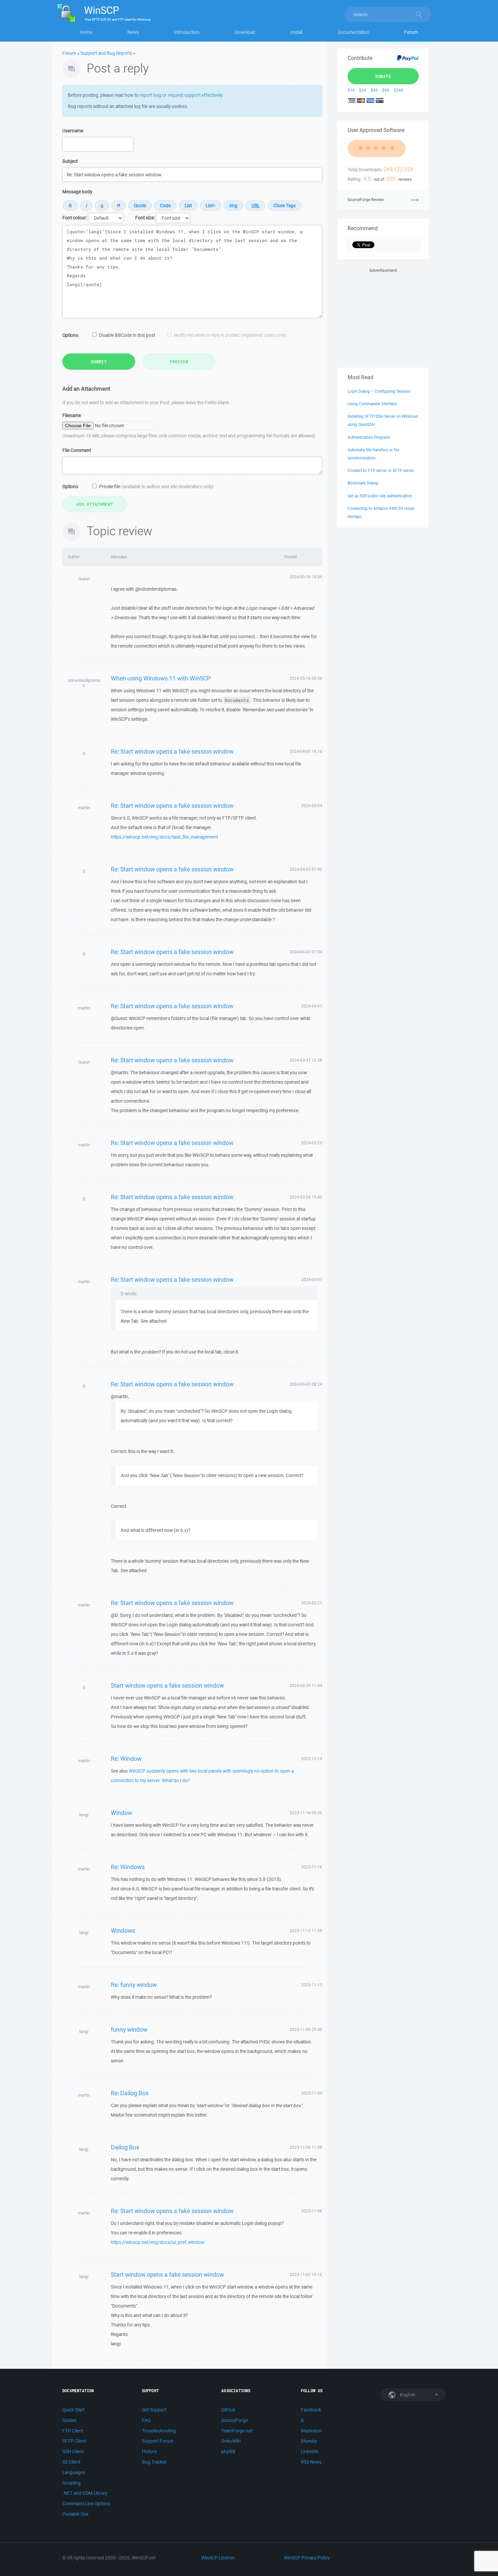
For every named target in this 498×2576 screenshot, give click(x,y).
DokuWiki (231, 2441)
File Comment (77, 450)
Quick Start (73, 2410)
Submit (99, 362)
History (149, 2451)
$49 (374, 90)
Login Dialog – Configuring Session (379, 391)
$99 (386, 90)
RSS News (311, 2462)
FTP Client (73, 2431)
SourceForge (235, 2420)
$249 (398, 90)
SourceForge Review (366, 200)
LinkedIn (310, 2451)
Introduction (187, 32)
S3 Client (71, 2462)
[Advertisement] (383, 317)
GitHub (228, 2410)
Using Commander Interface (372, 404)
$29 (363, 90)
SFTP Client (74, 2441)
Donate (383, 76)
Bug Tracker (154, 2462)
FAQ (146, 2420)
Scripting (71, 2483)
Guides (69, 2420)
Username (73, 131)
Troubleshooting (159, 2431)
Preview (179, 362)
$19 (351, 90)
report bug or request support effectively (181, 95)
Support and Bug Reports (106, 53)
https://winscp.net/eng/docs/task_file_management (164, 837)
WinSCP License (218, 2558)
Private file (156, 486)
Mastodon (311, 2431)
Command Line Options (86, 2504)
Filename (72, 415)
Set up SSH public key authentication (380, 496)
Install (296, 32)
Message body (77, 192)
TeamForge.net (237, 2431)
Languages (74, 2472)
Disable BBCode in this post (127, 335)
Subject (70, 161)
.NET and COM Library (85, 2493)
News (133, 32)
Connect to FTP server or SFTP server (381, 470)
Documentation (354, 32)
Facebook (311, 2410)
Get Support (154, 2410)
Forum (411, 32)
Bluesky (309, 2441)
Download (245, 32)
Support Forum (158, 2441)
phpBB (228, 2451)
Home (86, 32)
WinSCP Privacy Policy (307, 2558)
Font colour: (75, 218)
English (407, 2395)
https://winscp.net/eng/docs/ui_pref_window (158, 2242)
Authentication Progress (369, 437)
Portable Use (75, 2514)
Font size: (145, 218)
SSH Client (73, 2451)
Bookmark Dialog (363, 483)
